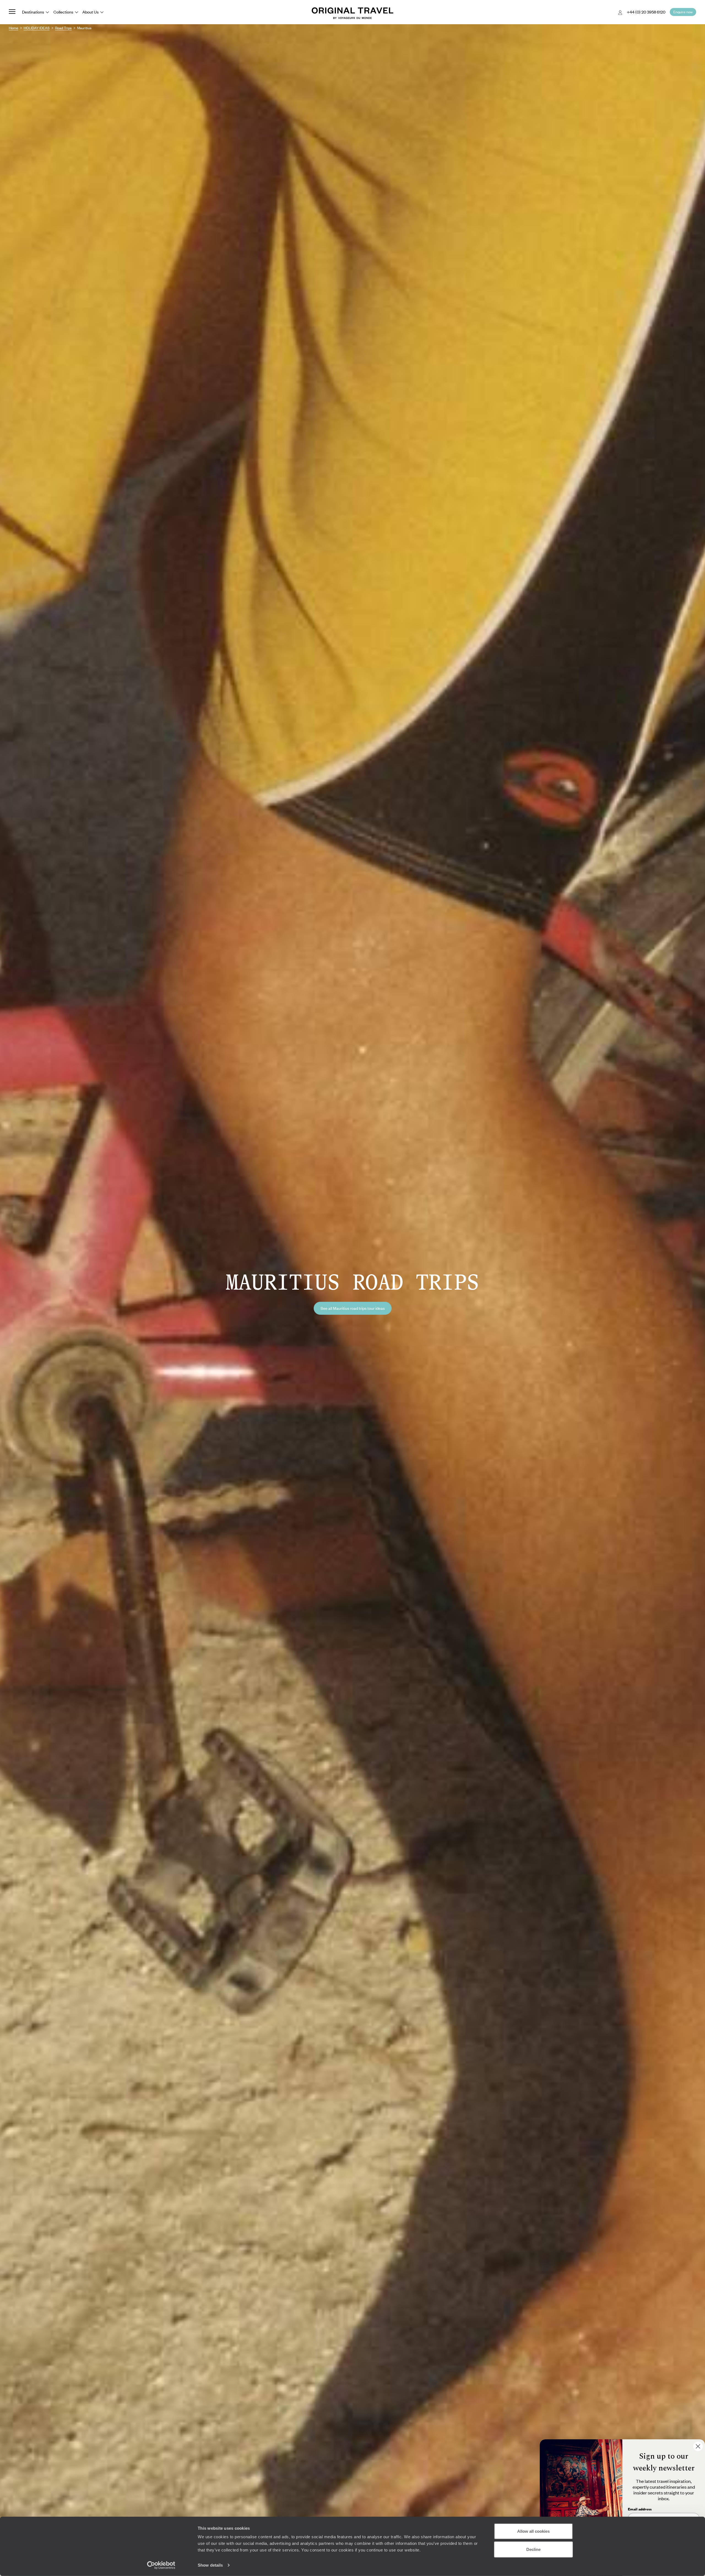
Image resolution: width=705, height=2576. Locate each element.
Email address (640, 2509)
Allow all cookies (533, 2531)
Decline (533, 2549)
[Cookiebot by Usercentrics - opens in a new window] (161, 2565)
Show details (210, 2565)
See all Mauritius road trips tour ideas (353, 1308)
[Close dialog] (698, 2446)
